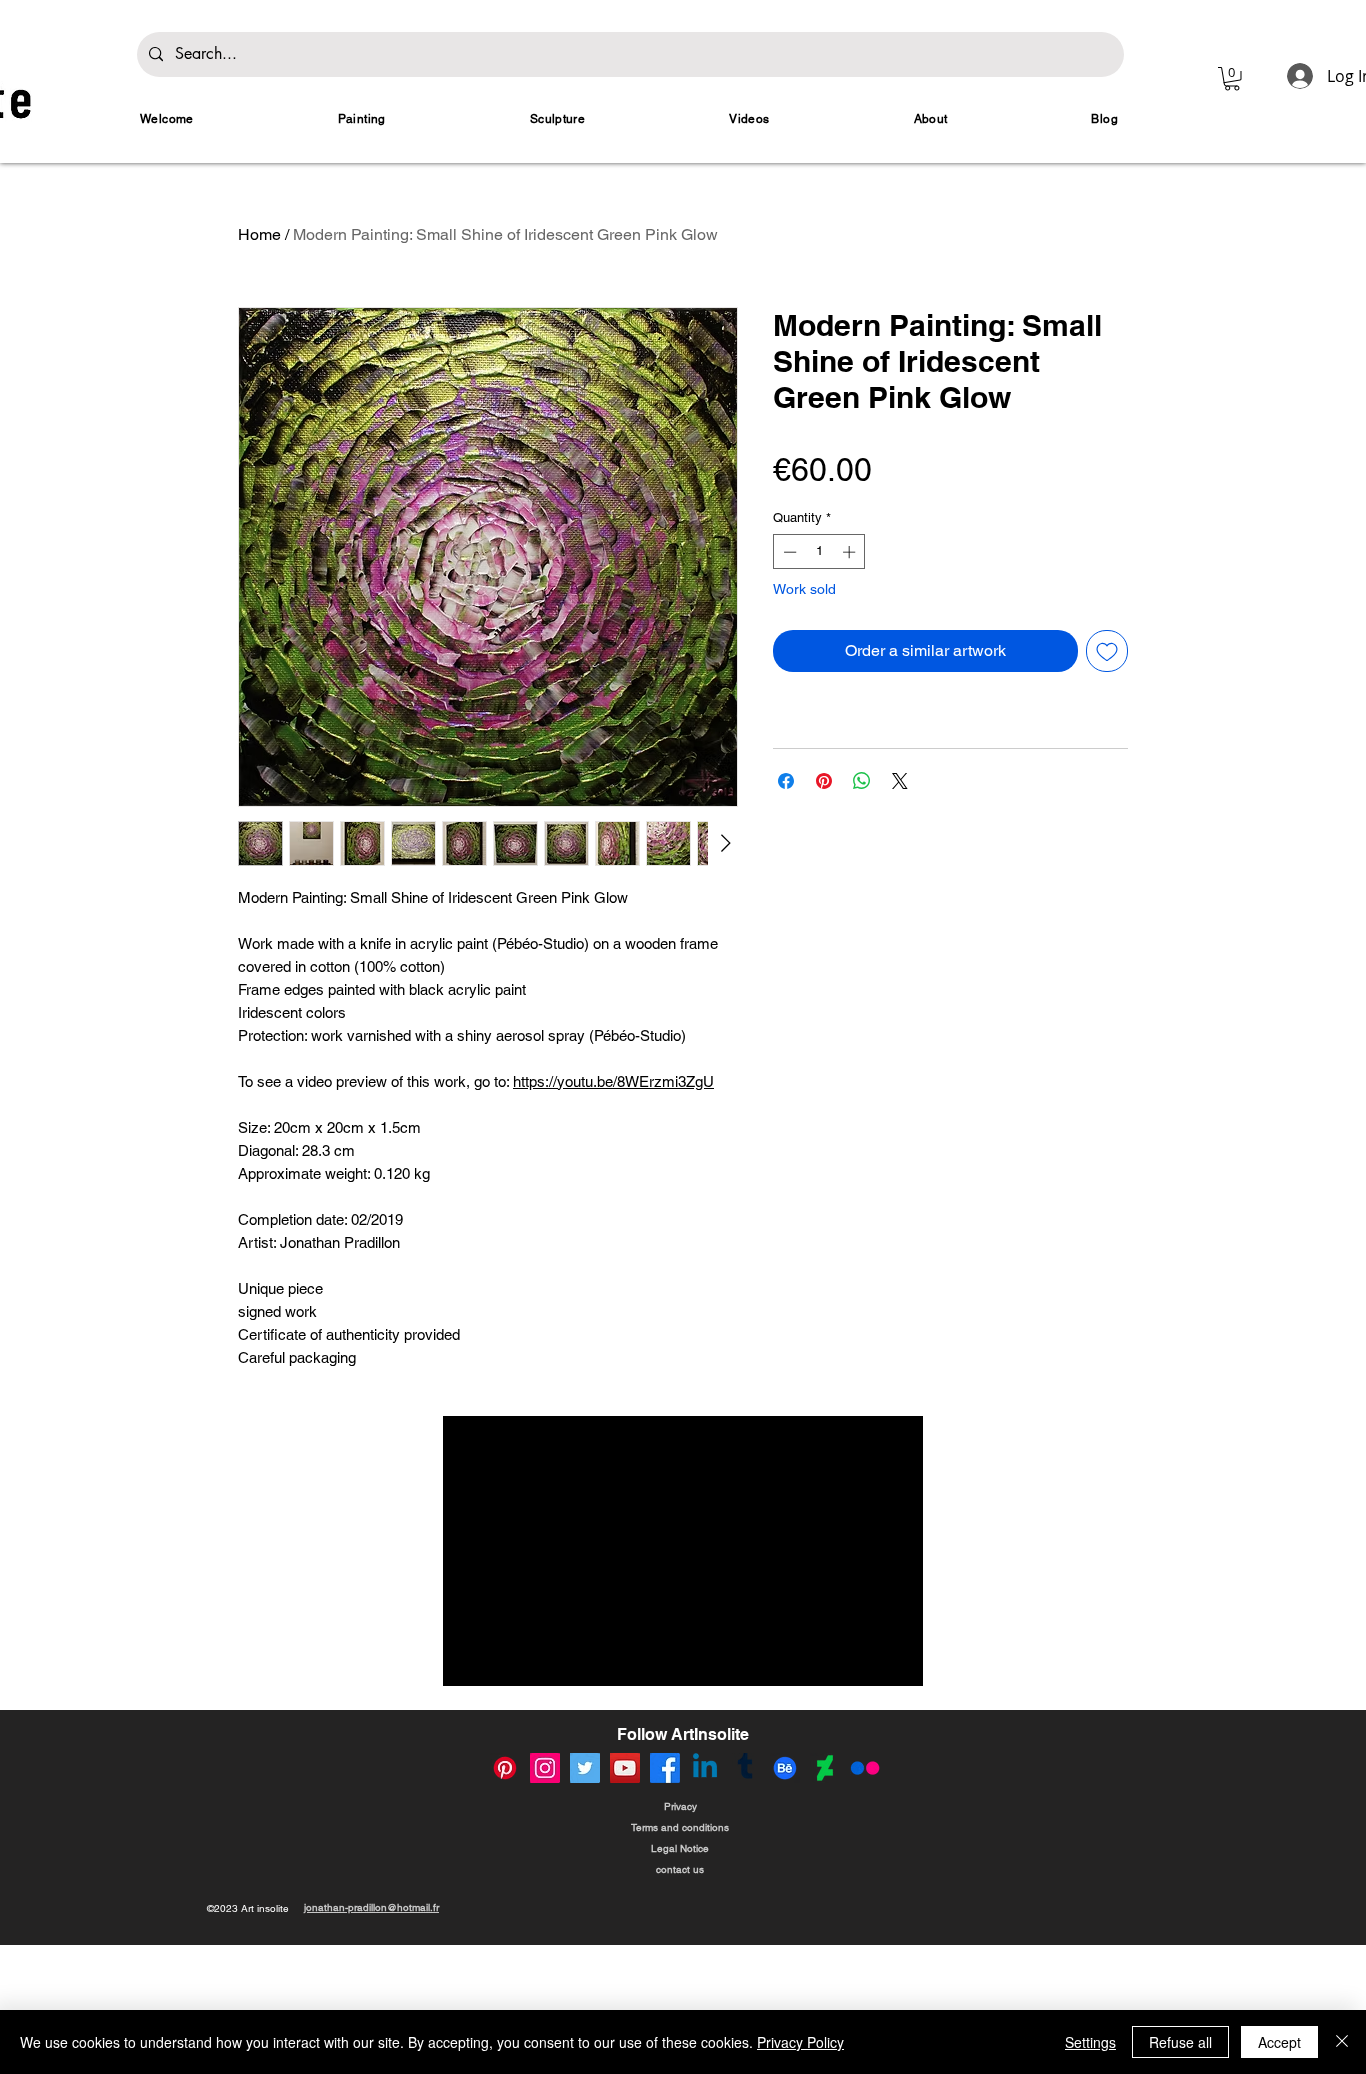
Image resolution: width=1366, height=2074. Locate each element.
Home (259, 234)
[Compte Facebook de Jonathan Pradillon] (665, 1768)
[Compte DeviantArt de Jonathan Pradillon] (825, 1768)
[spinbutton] (819, 552)
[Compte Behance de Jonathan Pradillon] (785, 1768)
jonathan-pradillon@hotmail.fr (371, 1907)
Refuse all (1180, 2042)
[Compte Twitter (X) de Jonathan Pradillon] (585, 1768)
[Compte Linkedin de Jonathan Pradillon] (705, 1768)
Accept (1279, 2042)
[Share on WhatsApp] (862, 781)
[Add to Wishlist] (1107, 651)
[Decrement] (788, 552)
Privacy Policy (800, 2042)
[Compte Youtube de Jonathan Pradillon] (625, 1768)
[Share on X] (900, 781)
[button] (1232, 79)
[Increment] (851, 552)
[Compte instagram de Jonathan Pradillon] (545, 1768)
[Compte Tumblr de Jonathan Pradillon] (745, 1768)
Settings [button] (1090, 2042)
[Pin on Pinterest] (824, 781)
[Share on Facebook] (786, 781)
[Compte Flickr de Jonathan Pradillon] (865, 1768)
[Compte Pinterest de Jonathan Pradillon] (505, 1768)
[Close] (1342, 2042)
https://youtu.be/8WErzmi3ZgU (613, 1081)
